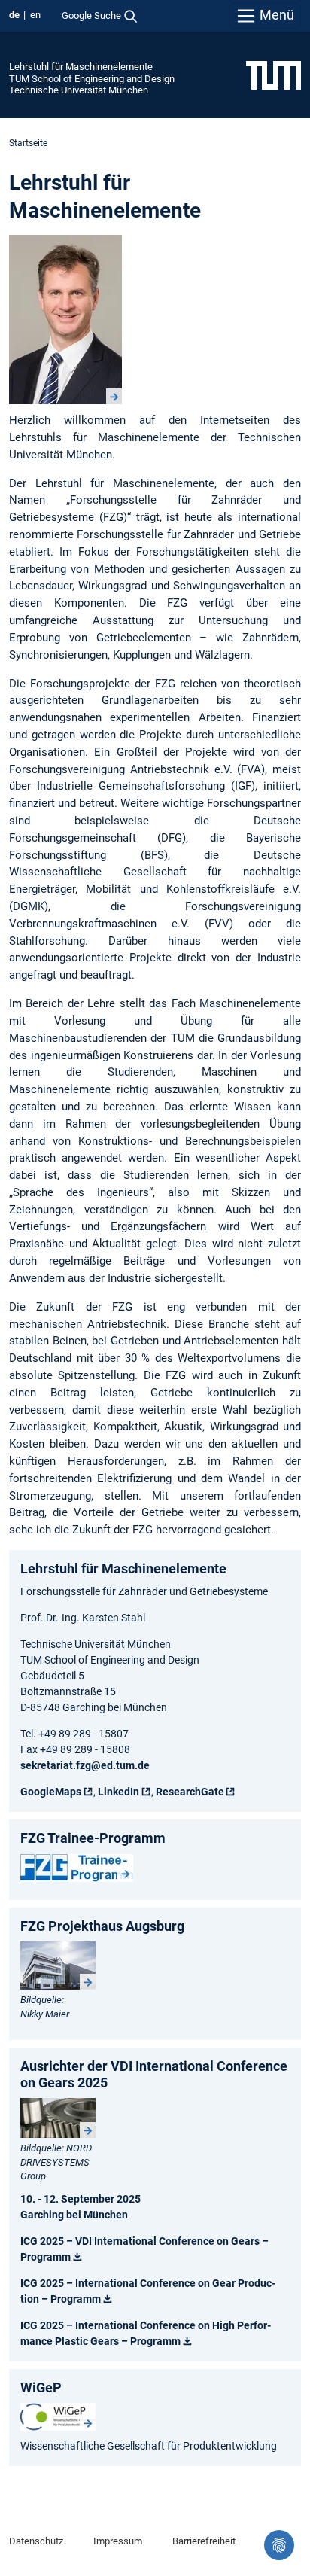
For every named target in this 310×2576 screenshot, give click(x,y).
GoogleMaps (51, 1792)
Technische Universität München (79, 90)
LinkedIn (119, 1792)
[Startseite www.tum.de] (274, 75)
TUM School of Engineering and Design (92, 79)
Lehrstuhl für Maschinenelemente (81, 67)
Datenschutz (36, 2541)
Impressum (118, 2541)
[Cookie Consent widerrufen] (279, 2545)
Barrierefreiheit (204, 2541)
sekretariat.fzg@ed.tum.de (85, 1765)
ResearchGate (190, 1792)
